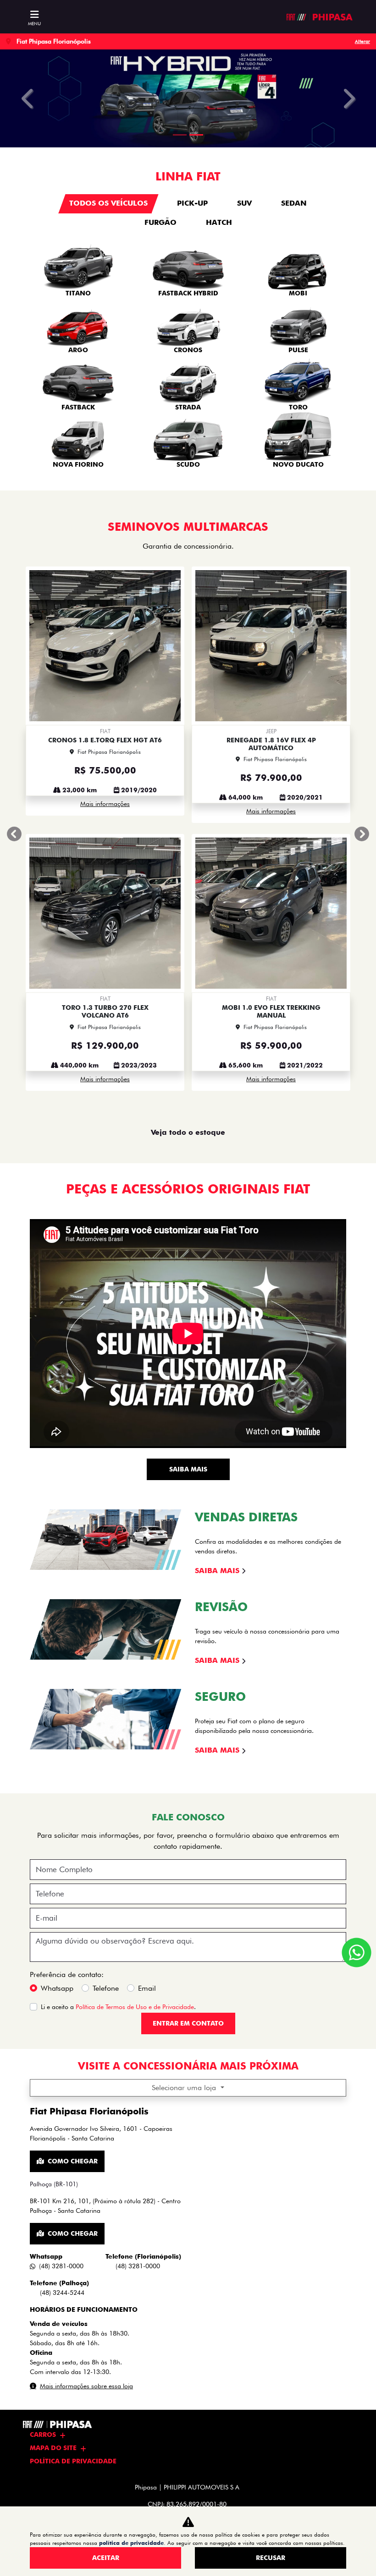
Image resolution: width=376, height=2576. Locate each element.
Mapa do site (53, 2448)
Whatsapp (57, 1686)
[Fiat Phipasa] (319, 17)
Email (147, 1686)
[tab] (108, 204)
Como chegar (73, 1859)
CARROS (43, 2434)
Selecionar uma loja (185, 1785)
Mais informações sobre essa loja (86, 2084)
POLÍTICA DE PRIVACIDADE (73, 2461)
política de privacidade (131, 2543)
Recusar (271, 2558)
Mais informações (105, 660)
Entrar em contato (188, 1721)
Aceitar (106, 2558)
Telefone (106, 1686)
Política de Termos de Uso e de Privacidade (135, 1705)
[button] (28, 98)
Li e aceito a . (118, 1705)
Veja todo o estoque (188, 830)
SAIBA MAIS (188, 1167)
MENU (34, 23)
